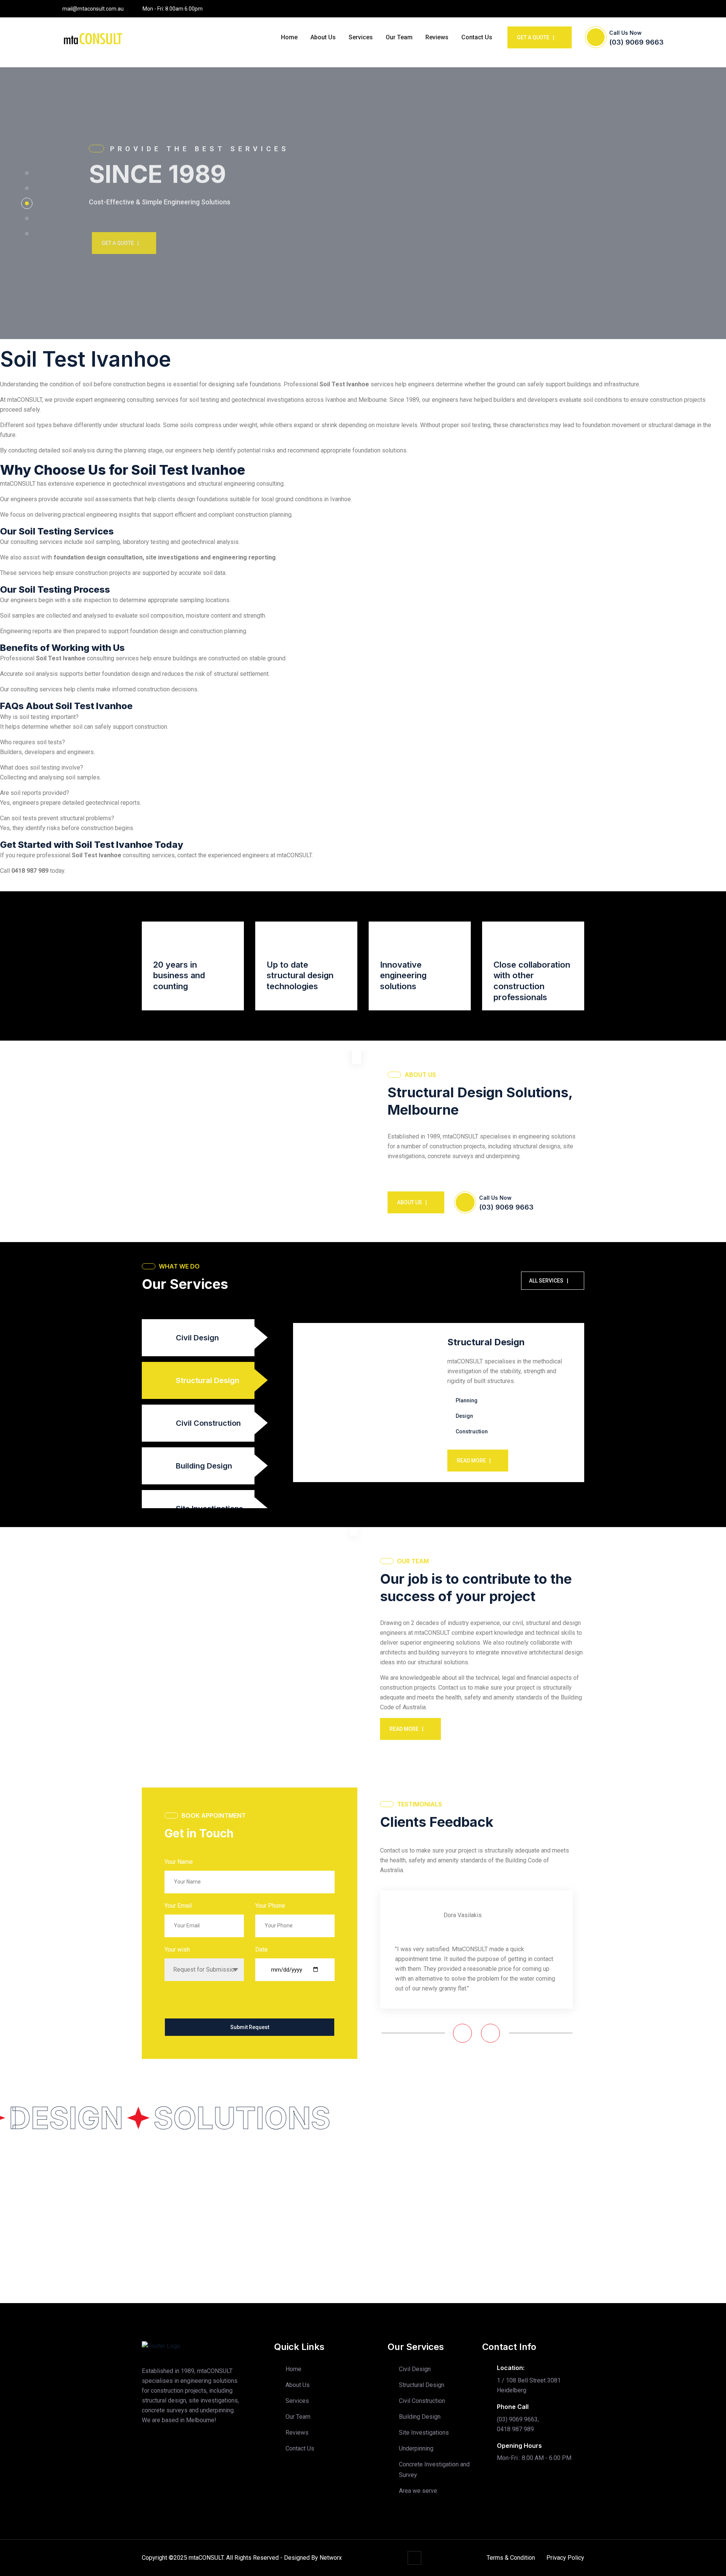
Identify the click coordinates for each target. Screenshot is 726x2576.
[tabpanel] (439, 1403)
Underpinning (416, 2448)
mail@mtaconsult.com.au (93, 9)
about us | (412, 1202)
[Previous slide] (462, 2033)
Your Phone (270, 1906)
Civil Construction (422, 2401)
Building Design (420, 2417)
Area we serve (418, 2491)
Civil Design (415, 2369)
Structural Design (422, 2385)
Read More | (474, 1461)
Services (361, 37)
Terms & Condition (511, 2558)
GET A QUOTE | (117, 243)
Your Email (178, 1906)
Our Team (399, 37)
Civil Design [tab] (197, 1338)
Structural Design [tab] (208, 1380)
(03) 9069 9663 (636, 42)
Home (289, 37)
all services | (549, 1281)
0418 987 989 (30, 871)
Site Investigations (424, 2433)
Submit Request (250, 2027)
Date (261, 1949)
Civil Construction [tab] (208, 1423)
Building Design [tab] (204, 1466)
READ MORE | (406, 1729)
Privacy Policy (565, 2558)
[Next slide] (490, 2033)
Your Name (179, 1862)
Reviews (437, 37)
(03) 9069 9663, (518, 2419)
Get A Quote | (536, 37)
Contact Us (477, 37)
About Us (323, 37)
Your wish (177, 1949)
